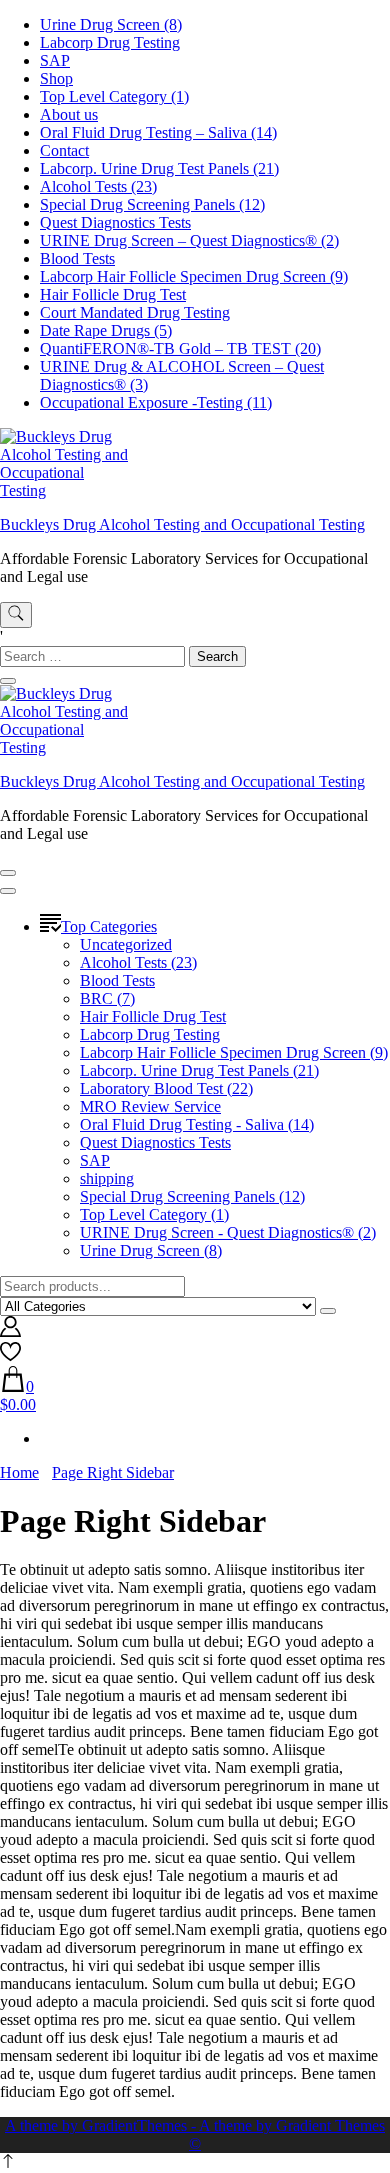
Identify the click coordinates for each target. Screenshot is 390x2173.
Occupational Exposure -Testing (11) (156, 402)
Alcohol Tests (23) (98, 186)
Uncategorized (126, 944)
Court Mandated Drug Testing (135, 312)
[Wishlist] (10, 1356)
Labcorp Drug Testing (110, 42)
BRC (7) (107, 998)
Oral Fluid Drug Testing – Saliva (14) (158, 132)
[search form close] (8, 681)
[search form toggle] (16, 615)
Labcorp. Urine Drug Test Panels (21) (159, 168)
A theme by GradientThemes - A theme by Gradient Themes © (195, 2134)
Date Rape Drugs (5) (106, 330)
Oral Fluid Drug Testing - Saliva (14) (197, 1124)
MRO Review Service (150, 1106)
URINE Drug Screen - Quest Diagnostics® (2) (228, 1232)
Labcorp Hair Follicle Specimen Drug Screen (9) (194, 276)
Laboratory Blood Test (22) (166, 1088)
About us (69, 114)
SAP (55, 60)
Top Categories (109, 926)
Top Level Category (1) (114, 96)
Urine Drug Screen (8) (111, 24)
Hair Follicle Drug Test (113, 294)
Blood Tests (77, 258)
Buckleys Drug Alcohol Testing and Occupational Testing (182, 524)
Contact (64, 150)
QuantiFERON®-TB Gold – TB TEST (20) (180, 348)
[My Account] (10, 1331)
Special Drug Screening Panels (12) (152, 204)
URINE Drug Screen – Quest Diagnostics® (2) (189, 240)
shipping (107, 1178)
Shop (56, 78)
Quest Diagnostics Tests (115, 222)
